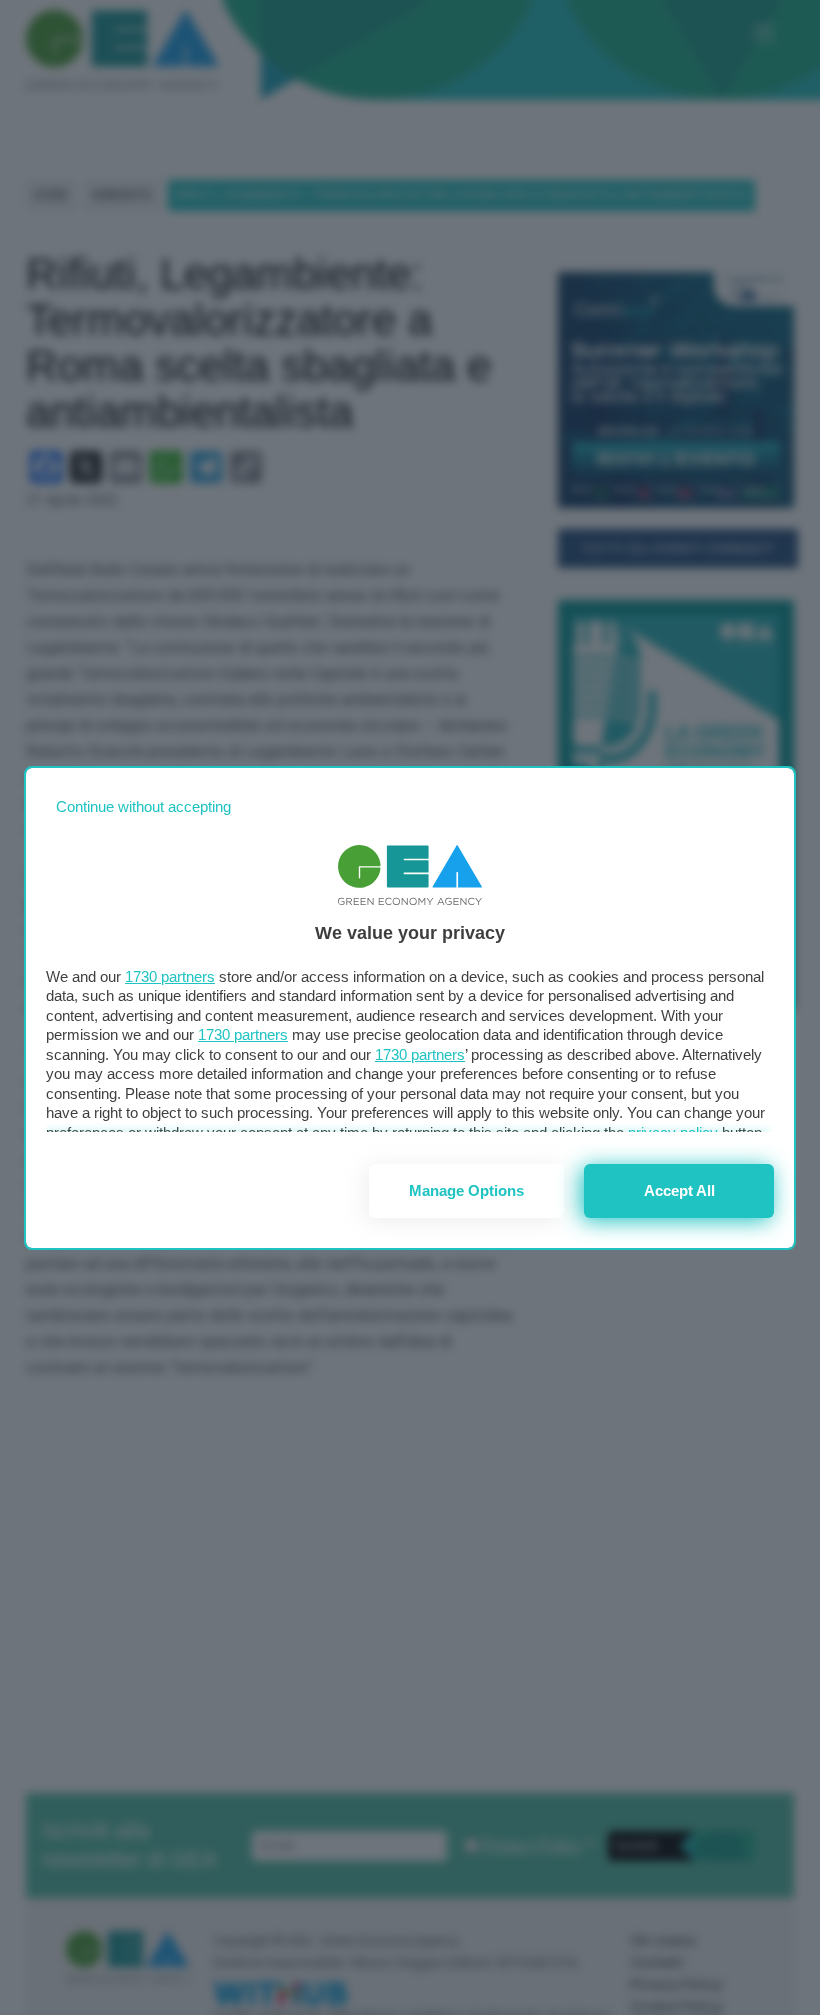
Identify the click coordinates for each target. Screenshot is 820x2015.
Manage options (466, 1190)
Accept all (679, 1190)
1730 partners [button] (170, 976)
